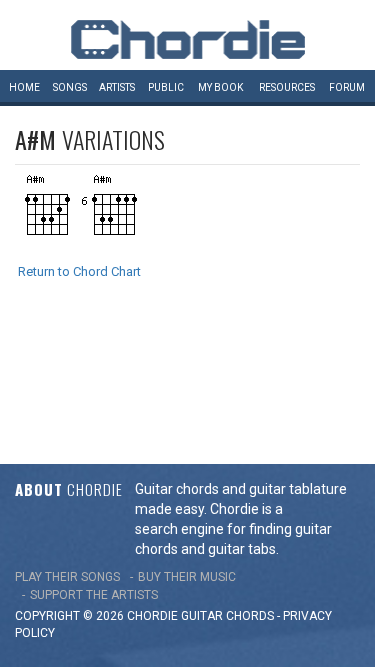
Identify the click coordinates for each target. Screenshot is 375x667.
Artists (117, 87)
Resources (287, 87)
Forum (347, 87)
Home (24, 87)
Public (166, 87)
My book (220, 87)
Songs (70, 87)
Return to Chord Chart (79, 271)
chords (250, 616)
